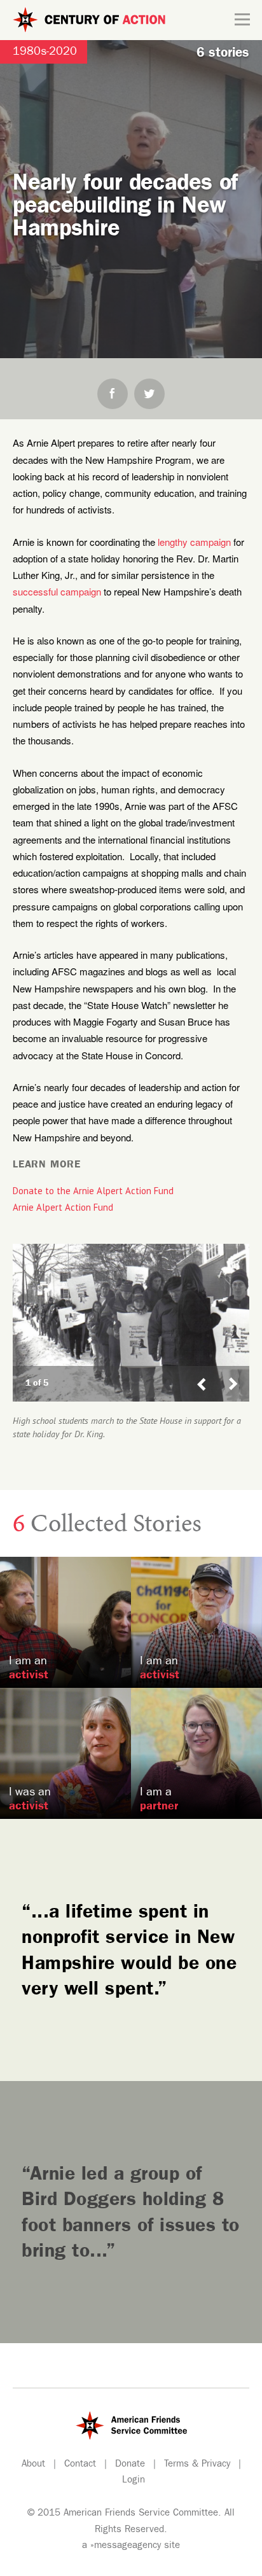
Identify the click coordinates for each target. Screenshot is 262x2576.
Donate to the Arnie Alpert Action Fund (93, 1191)
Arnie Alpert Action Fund (63, 1207)
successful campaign (57, 591)
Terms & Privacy (197, 2465)
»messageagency (126, 2546)
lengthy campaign (194, 542)
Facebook (113, 394)
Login (134, 2481)
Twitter (149, 394)
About (33, 2465)
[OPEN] (242, 20)
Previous (202, 1372)
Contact (80, 2465)
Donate (130, 2465)
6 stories (223, 54)
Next (238, 1372)
